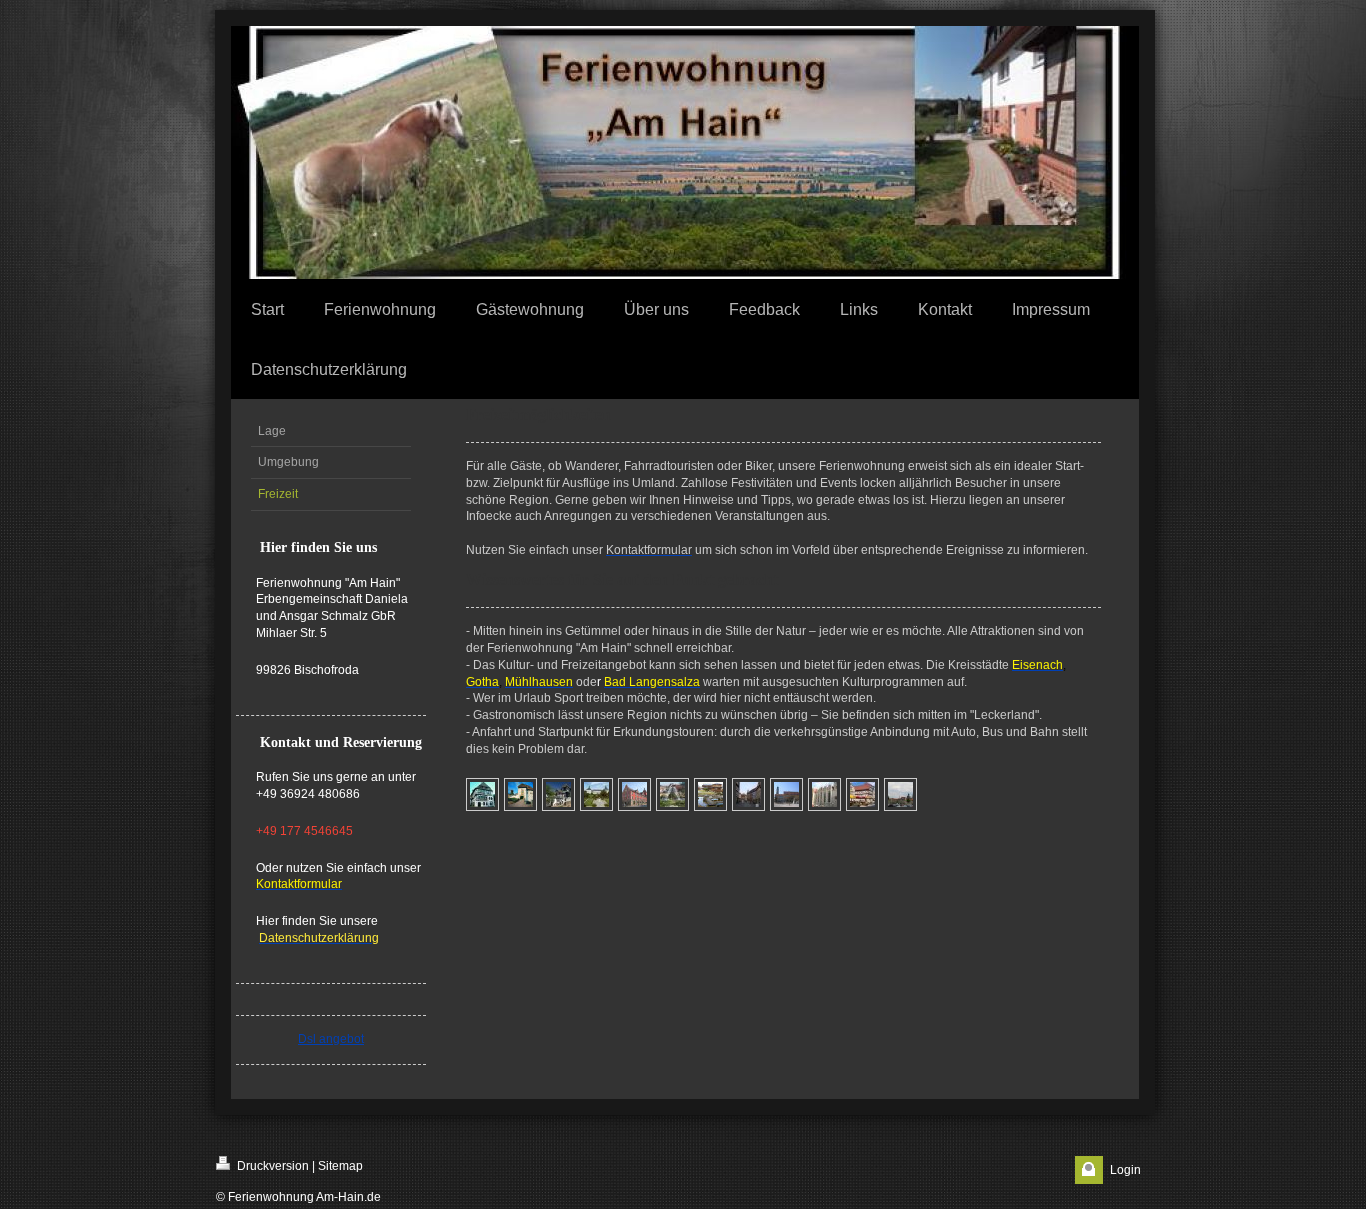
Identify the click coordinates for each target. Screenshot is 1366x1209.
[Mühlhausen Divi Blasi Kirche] (824, 794)
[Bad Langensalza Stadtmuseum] (786, 794)
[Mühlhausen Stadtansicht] (862, 794)
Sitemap (340, 1166)
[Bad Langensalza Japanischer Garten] (710, 794)
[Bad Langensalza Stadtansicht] (748, 794)
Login (1125, 1170)
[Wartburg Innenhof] (558, 794)
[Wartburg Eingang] (520, 794)
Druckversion (271, 1166)
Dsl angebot (331, 1039)
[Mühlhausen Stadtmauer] (900, 794)
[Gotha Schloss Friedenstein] (596, 794)
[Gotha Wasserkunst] (672, 794)
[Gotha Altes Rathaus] (634, 794)
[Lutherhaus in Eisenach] (482, 794)
